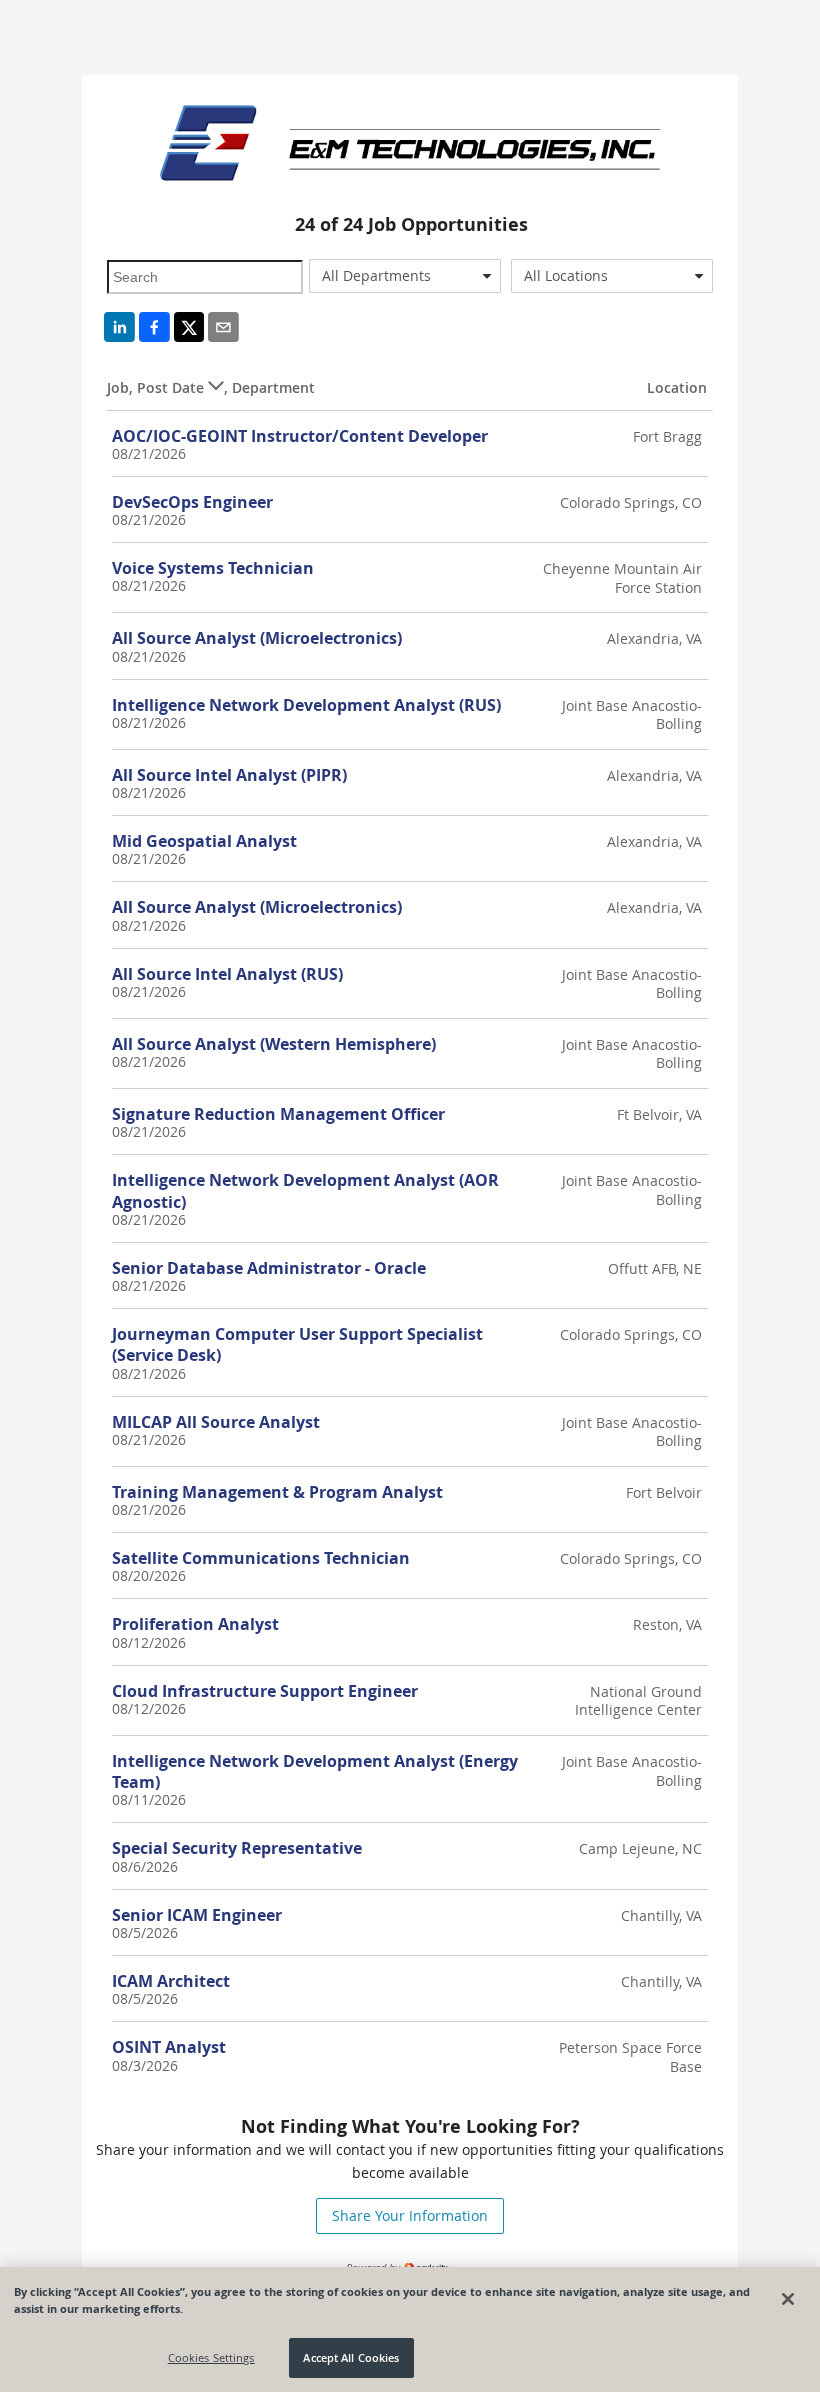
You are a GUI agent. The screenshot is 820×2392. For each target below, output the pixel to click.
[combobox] (405, 276)
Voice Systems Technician (213, 568)
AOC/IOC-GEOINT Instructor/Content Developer (300, 436)
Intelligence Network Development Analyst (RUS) (306, 705)
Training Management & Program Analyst (277, 1492)
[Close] (788, 2299)
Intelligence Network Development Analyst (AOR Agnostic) (305, 1190)
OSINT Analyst (169, 2047)
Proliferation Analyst (195, 1624)
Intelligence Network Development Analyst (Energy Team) (315, 1771)
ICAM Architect (171, 1981)
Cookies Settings (211, 2357)
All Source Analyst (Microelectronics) (257, 638)
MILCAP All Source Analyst (216, 1422)
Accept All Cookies (351, 2357)
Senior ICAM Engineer (197, 1915)
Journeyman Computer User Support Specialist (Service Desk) (297, 1344)
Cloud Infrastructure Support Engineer (265, 1691)
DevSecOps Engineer (192, 502)
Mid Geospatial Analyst (204, 841)
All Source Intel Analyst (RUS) (227, 974)
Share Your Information (410, 2215)
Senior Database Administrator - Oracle (269, 1268)
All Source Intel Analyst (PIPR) (229, 775)
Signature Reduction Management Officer (278, 1114)
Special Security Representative (237, 1848)
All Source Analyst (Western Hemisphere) (274, 1044)
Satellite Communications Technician (261, 1558)
